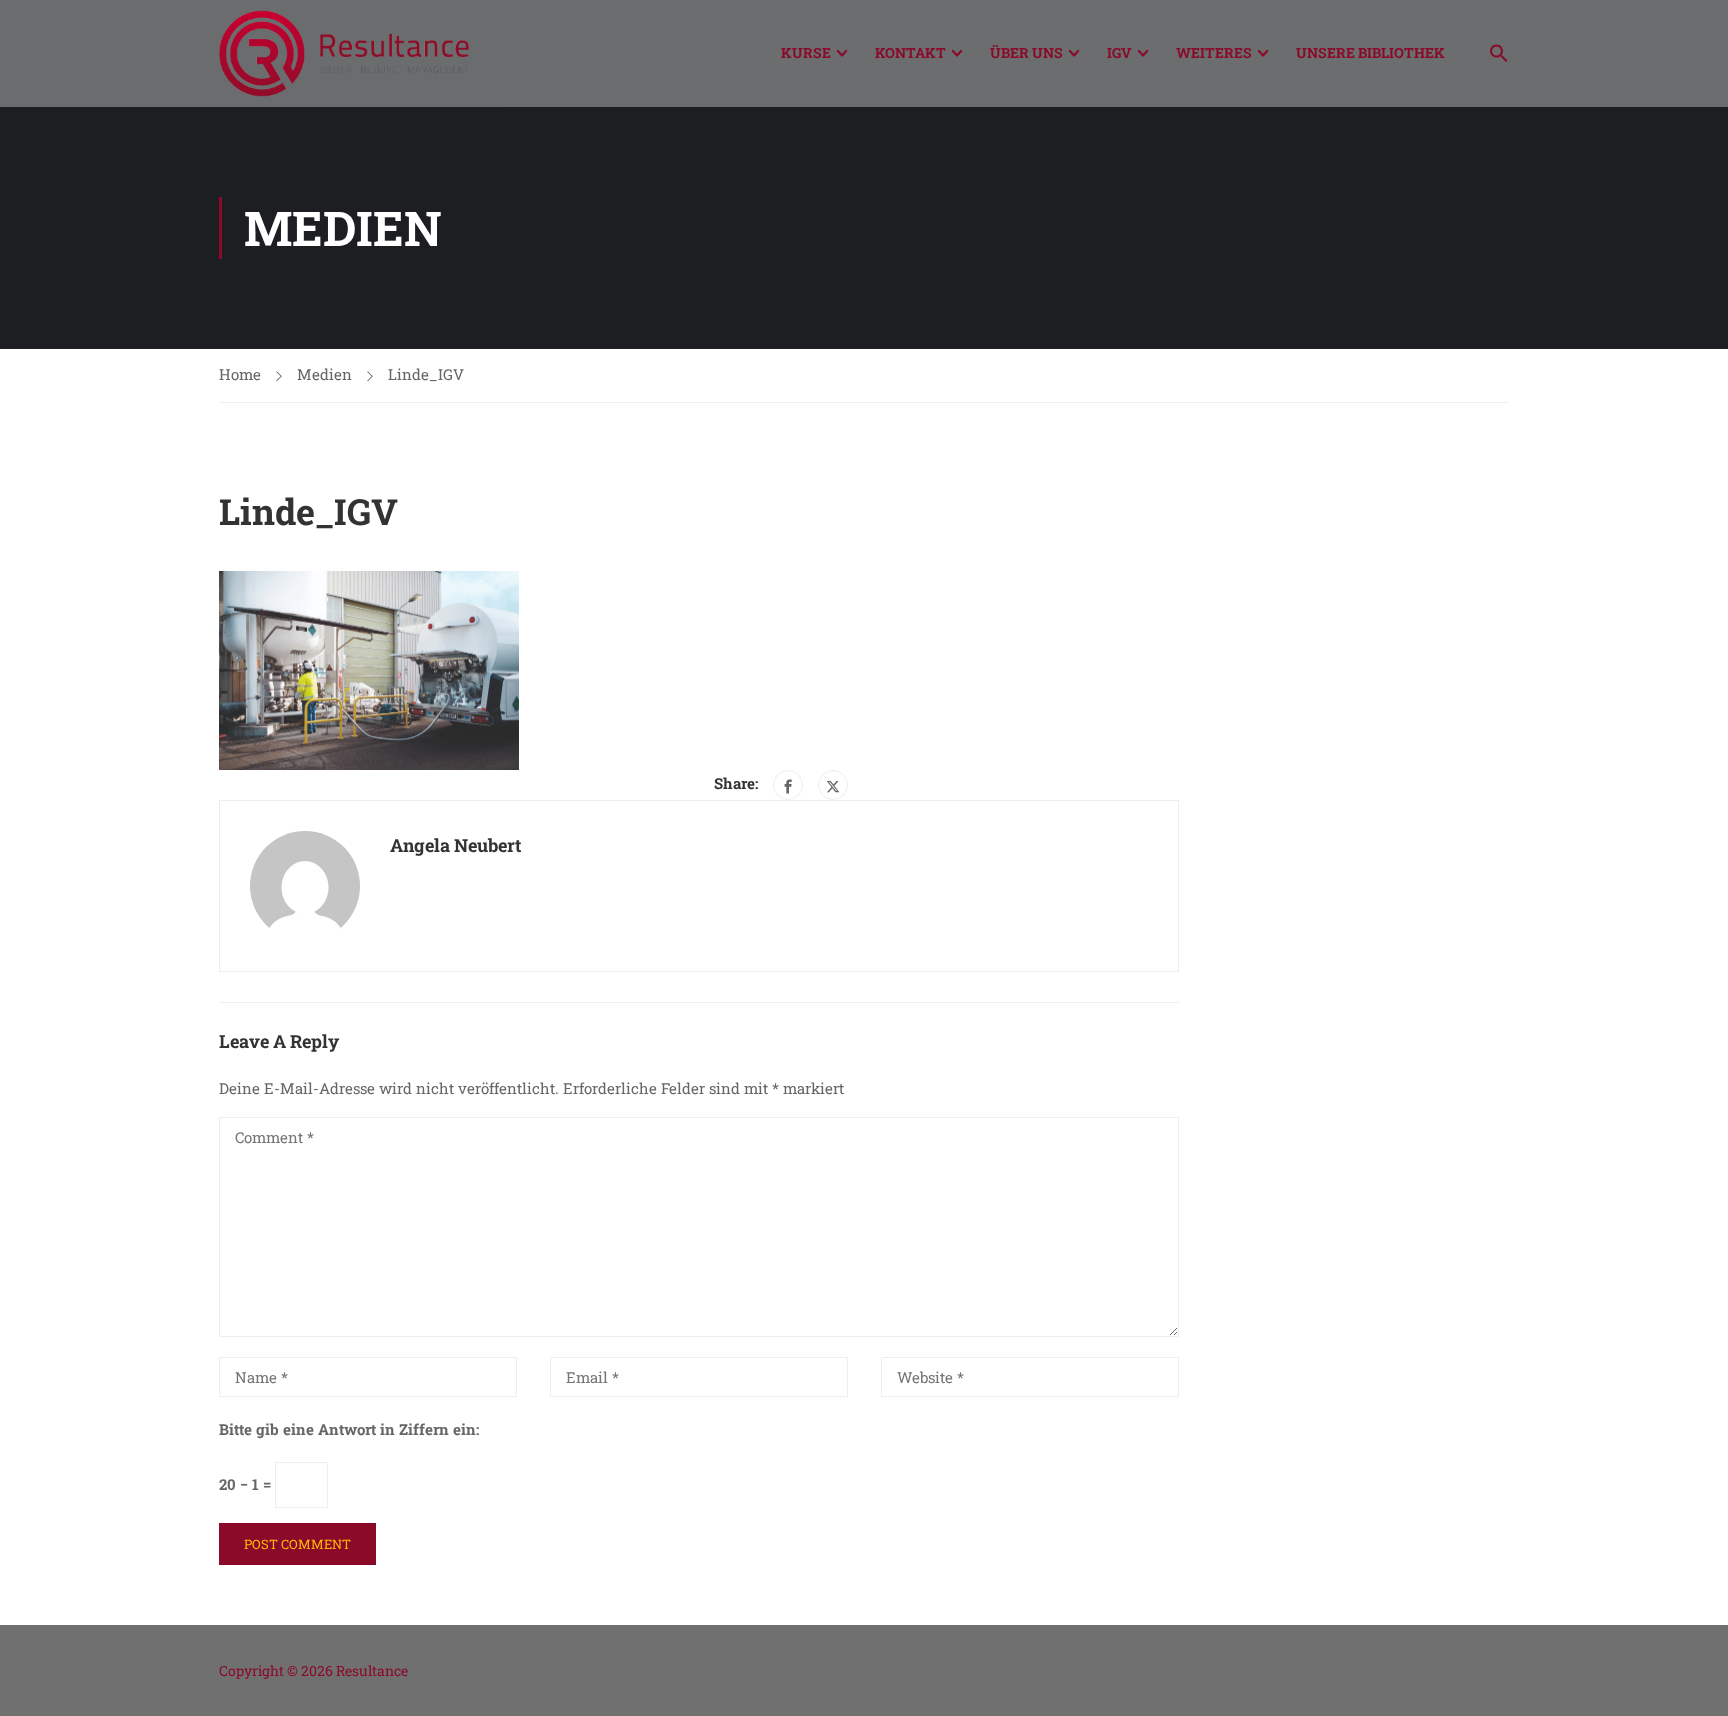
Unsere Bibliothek (1370, 52)
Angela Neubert (455, 845)
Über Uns (1026, 52)
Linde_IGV (426, 374)
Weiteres (1214, 52)
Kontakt (910, 52)
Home (240, 374)
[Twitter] (833, 785)
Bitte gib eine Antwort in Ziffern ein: (349, 1429)
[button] (1489, 55)
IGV (1119, 52)
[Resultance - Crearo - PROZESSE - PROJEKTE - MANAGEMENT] (344, 53)
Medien (324, 374)
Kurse (806, 52)
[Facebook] (788, 785)
